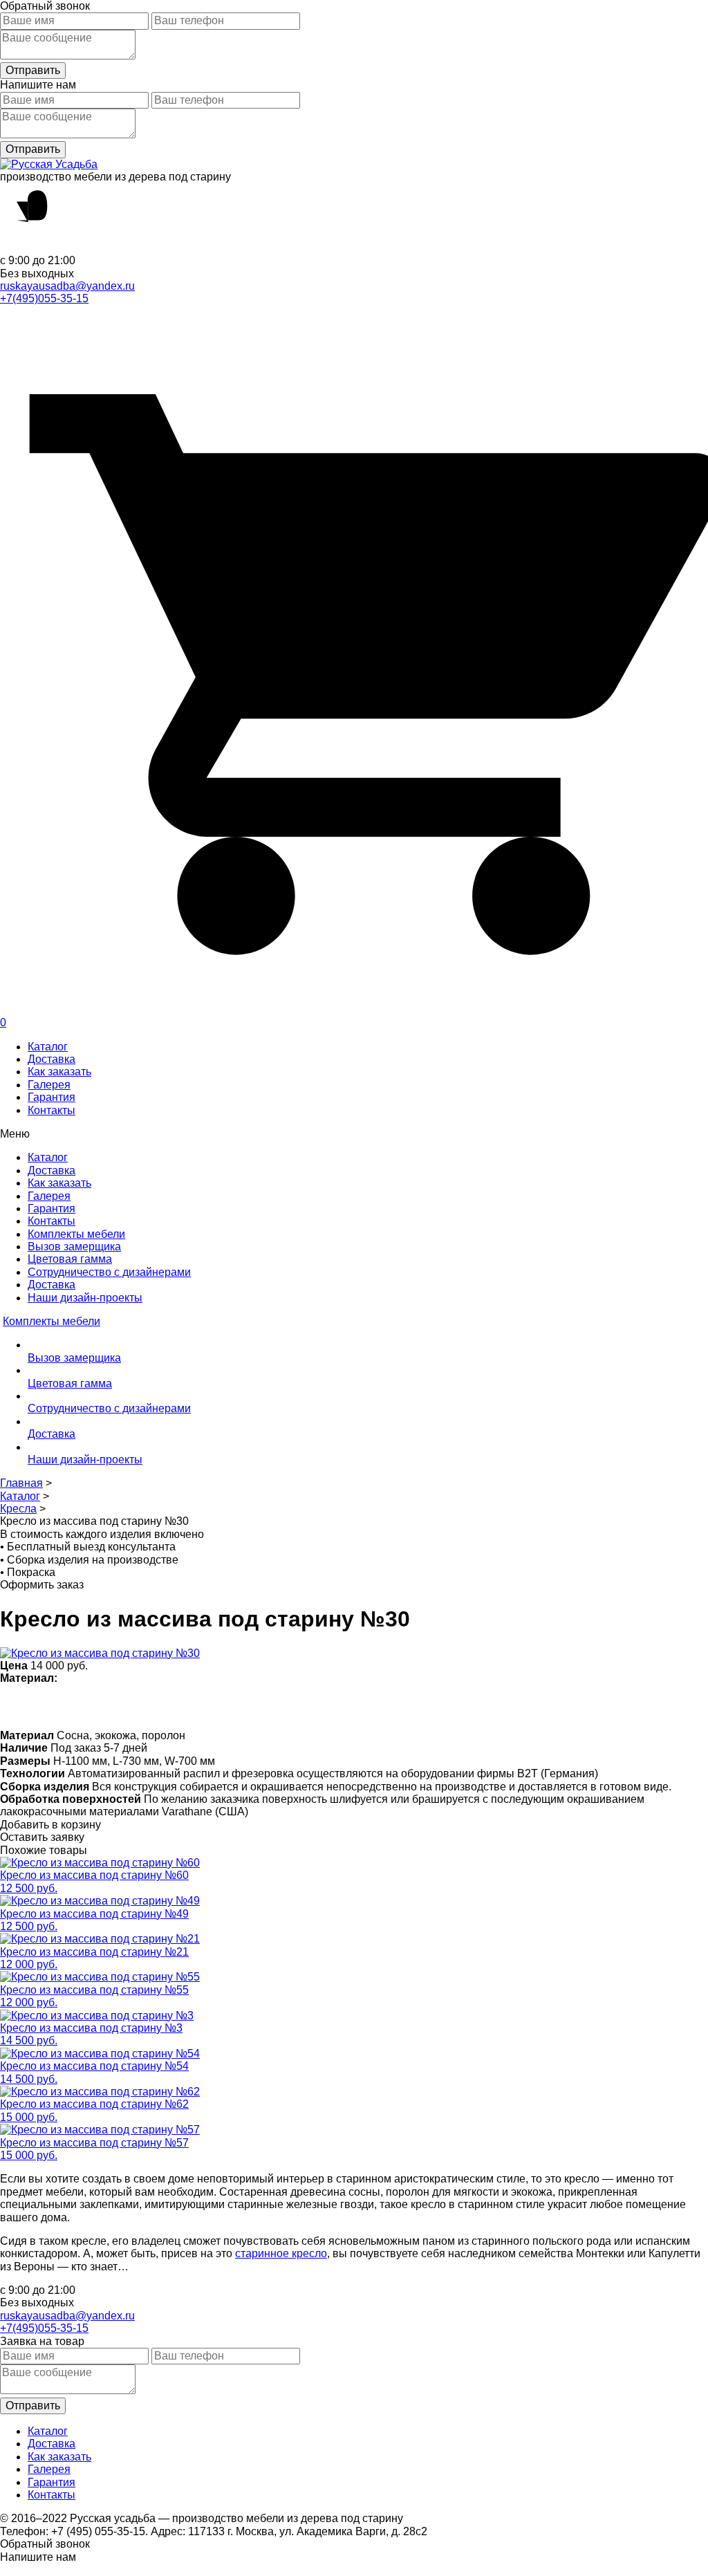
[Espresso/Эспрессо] (147, 1706)
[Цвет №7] (66, 1706)
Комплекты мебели (76, 1234)
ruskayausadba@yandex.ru (67, 286)
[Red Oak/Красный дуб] (282, 1706)
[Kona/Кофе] (201, 1706)
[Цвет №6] (174, 1706)
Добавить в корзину (50, 1825)
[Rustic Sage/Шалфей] (255, 1706)
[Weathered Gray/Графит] (390, 1706)
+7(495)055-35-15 (44, 298)
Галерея (49, 1085)
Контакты (52, 1110)
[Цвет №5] (417, 1706)
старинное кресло (281, 2253)
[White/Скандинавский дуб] (12, 1706)
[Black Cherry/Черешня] (336, 1706)
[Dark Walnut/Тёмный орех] (120, 1706)
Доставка (52, 1059)
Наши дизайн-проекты (85, 1298)
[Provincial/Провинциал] (93, 1706)
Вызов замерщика (74, 1247)
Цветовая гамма (70, 1259)
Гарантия (52, 1097)
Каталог (48, 1047)
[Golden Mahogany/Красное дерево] (309, 1706)
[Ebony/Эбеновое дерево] (444, 1706)
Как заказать (59, 1072)
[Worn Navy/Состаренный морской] (363, 1706)
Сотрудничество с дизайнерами (109, 1272)
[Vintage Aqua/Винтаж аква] (228, 1706)
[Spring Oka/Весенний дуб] (39, 1706)
